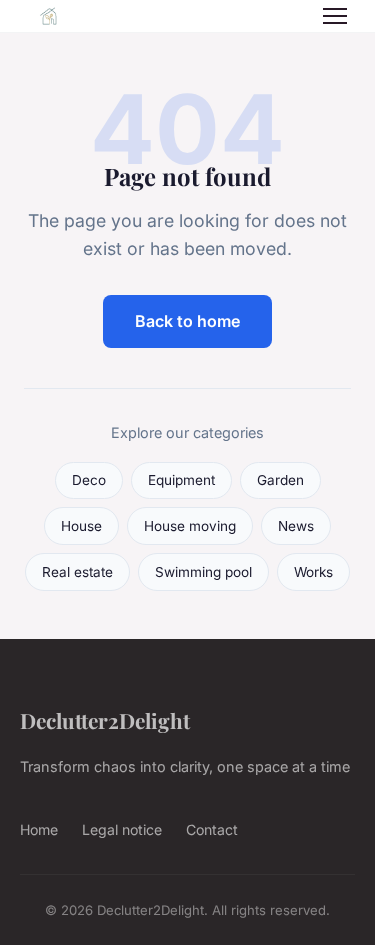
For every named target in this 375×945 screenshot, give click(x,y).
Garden (280, 480)
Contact (212, 829)
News (296, 526)
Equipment (181, 480)
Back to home (187, 321)
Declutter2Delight (105, 720)
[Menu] (335, 16)
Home (39, 829)
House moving (190, 526)
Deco (89, 480)
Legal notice (122, 829)
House (81, 526)
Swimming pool (203, 572)
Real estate (77, 572)
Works (313, 572)
